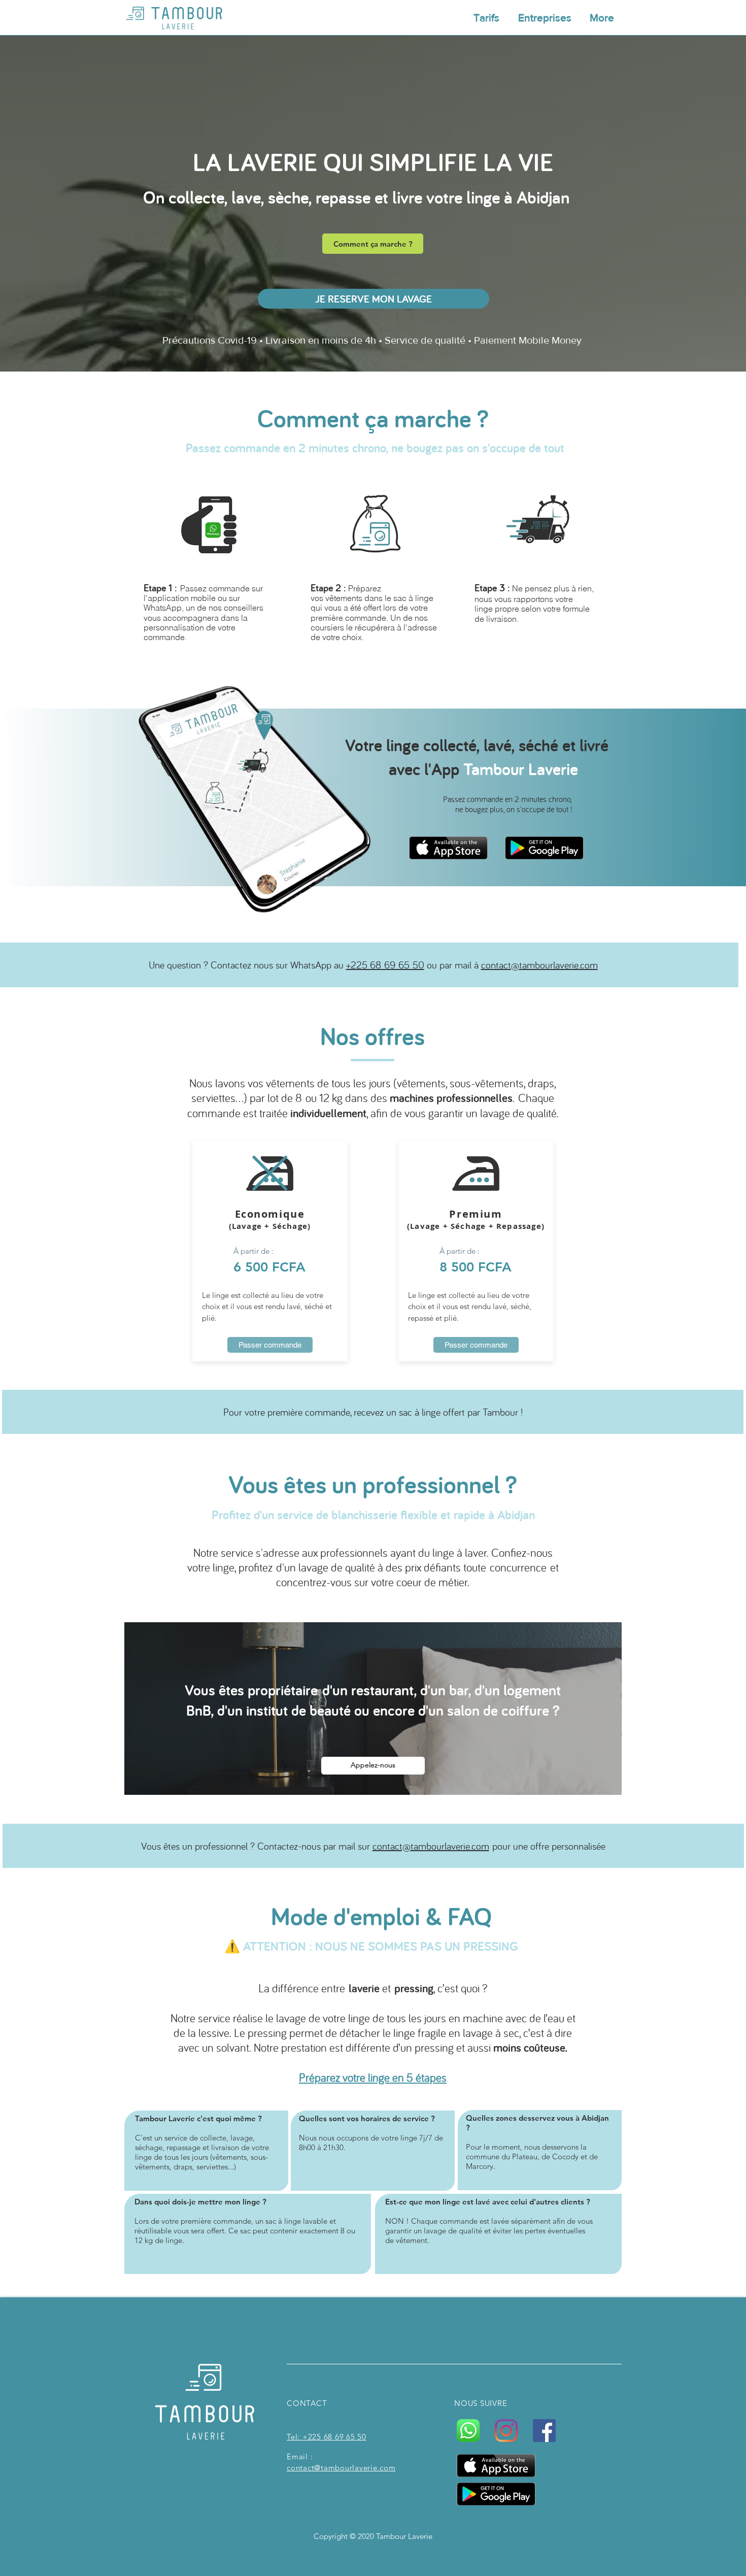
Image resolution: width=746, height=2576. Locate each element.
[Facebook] (544, 2431)
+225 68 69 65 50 (385, 965)
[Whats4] (468, 2431)
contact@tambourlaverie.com (539, 965)
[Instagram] (506, 2431)
